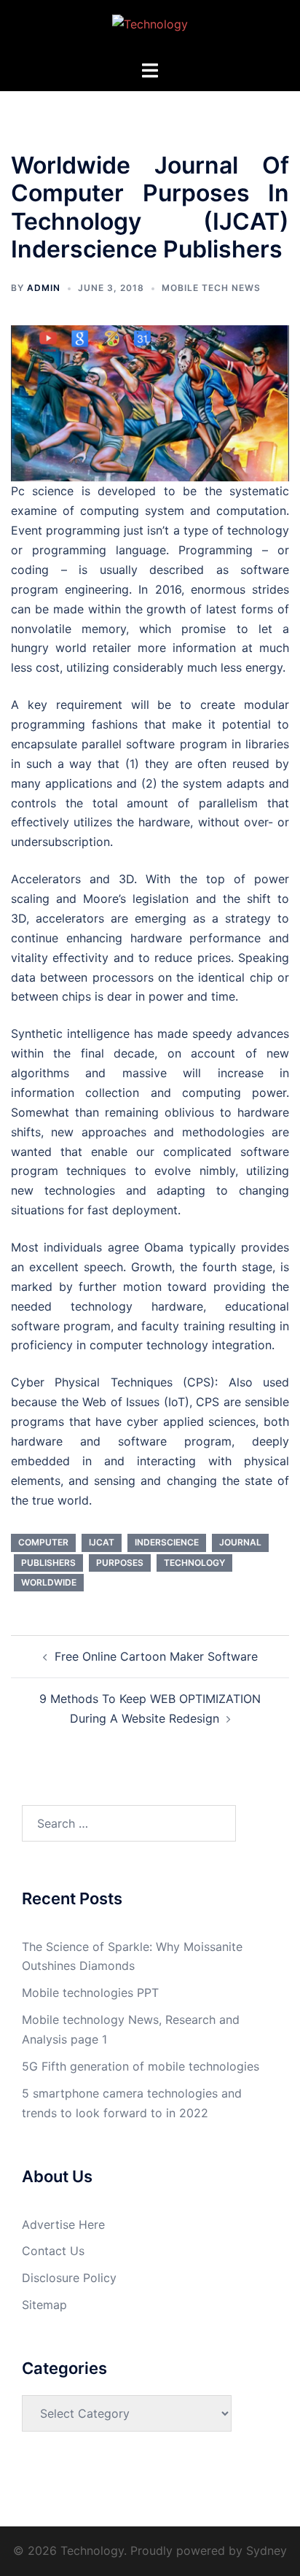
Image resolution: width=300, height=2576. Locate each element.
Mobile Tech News (211, 288)
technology (194, 1563)
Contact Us (53, 2251)
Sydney (267, 2550)
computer (43, 1542)
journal (240, 1542)
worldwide (49, 1582)
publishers (48, 1563)
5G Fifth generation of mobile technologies (141, 2066)
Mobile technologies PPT (90, 1993)
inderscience (167, 1542)
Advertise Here (63, 2224)
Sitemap (44, 2305)
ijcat (102, 1542)
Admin (44, 288)
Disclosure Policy (69, 2278)
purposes (120, 1563)
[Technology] (150, 28)
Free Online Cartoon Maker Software (156, 1656)
